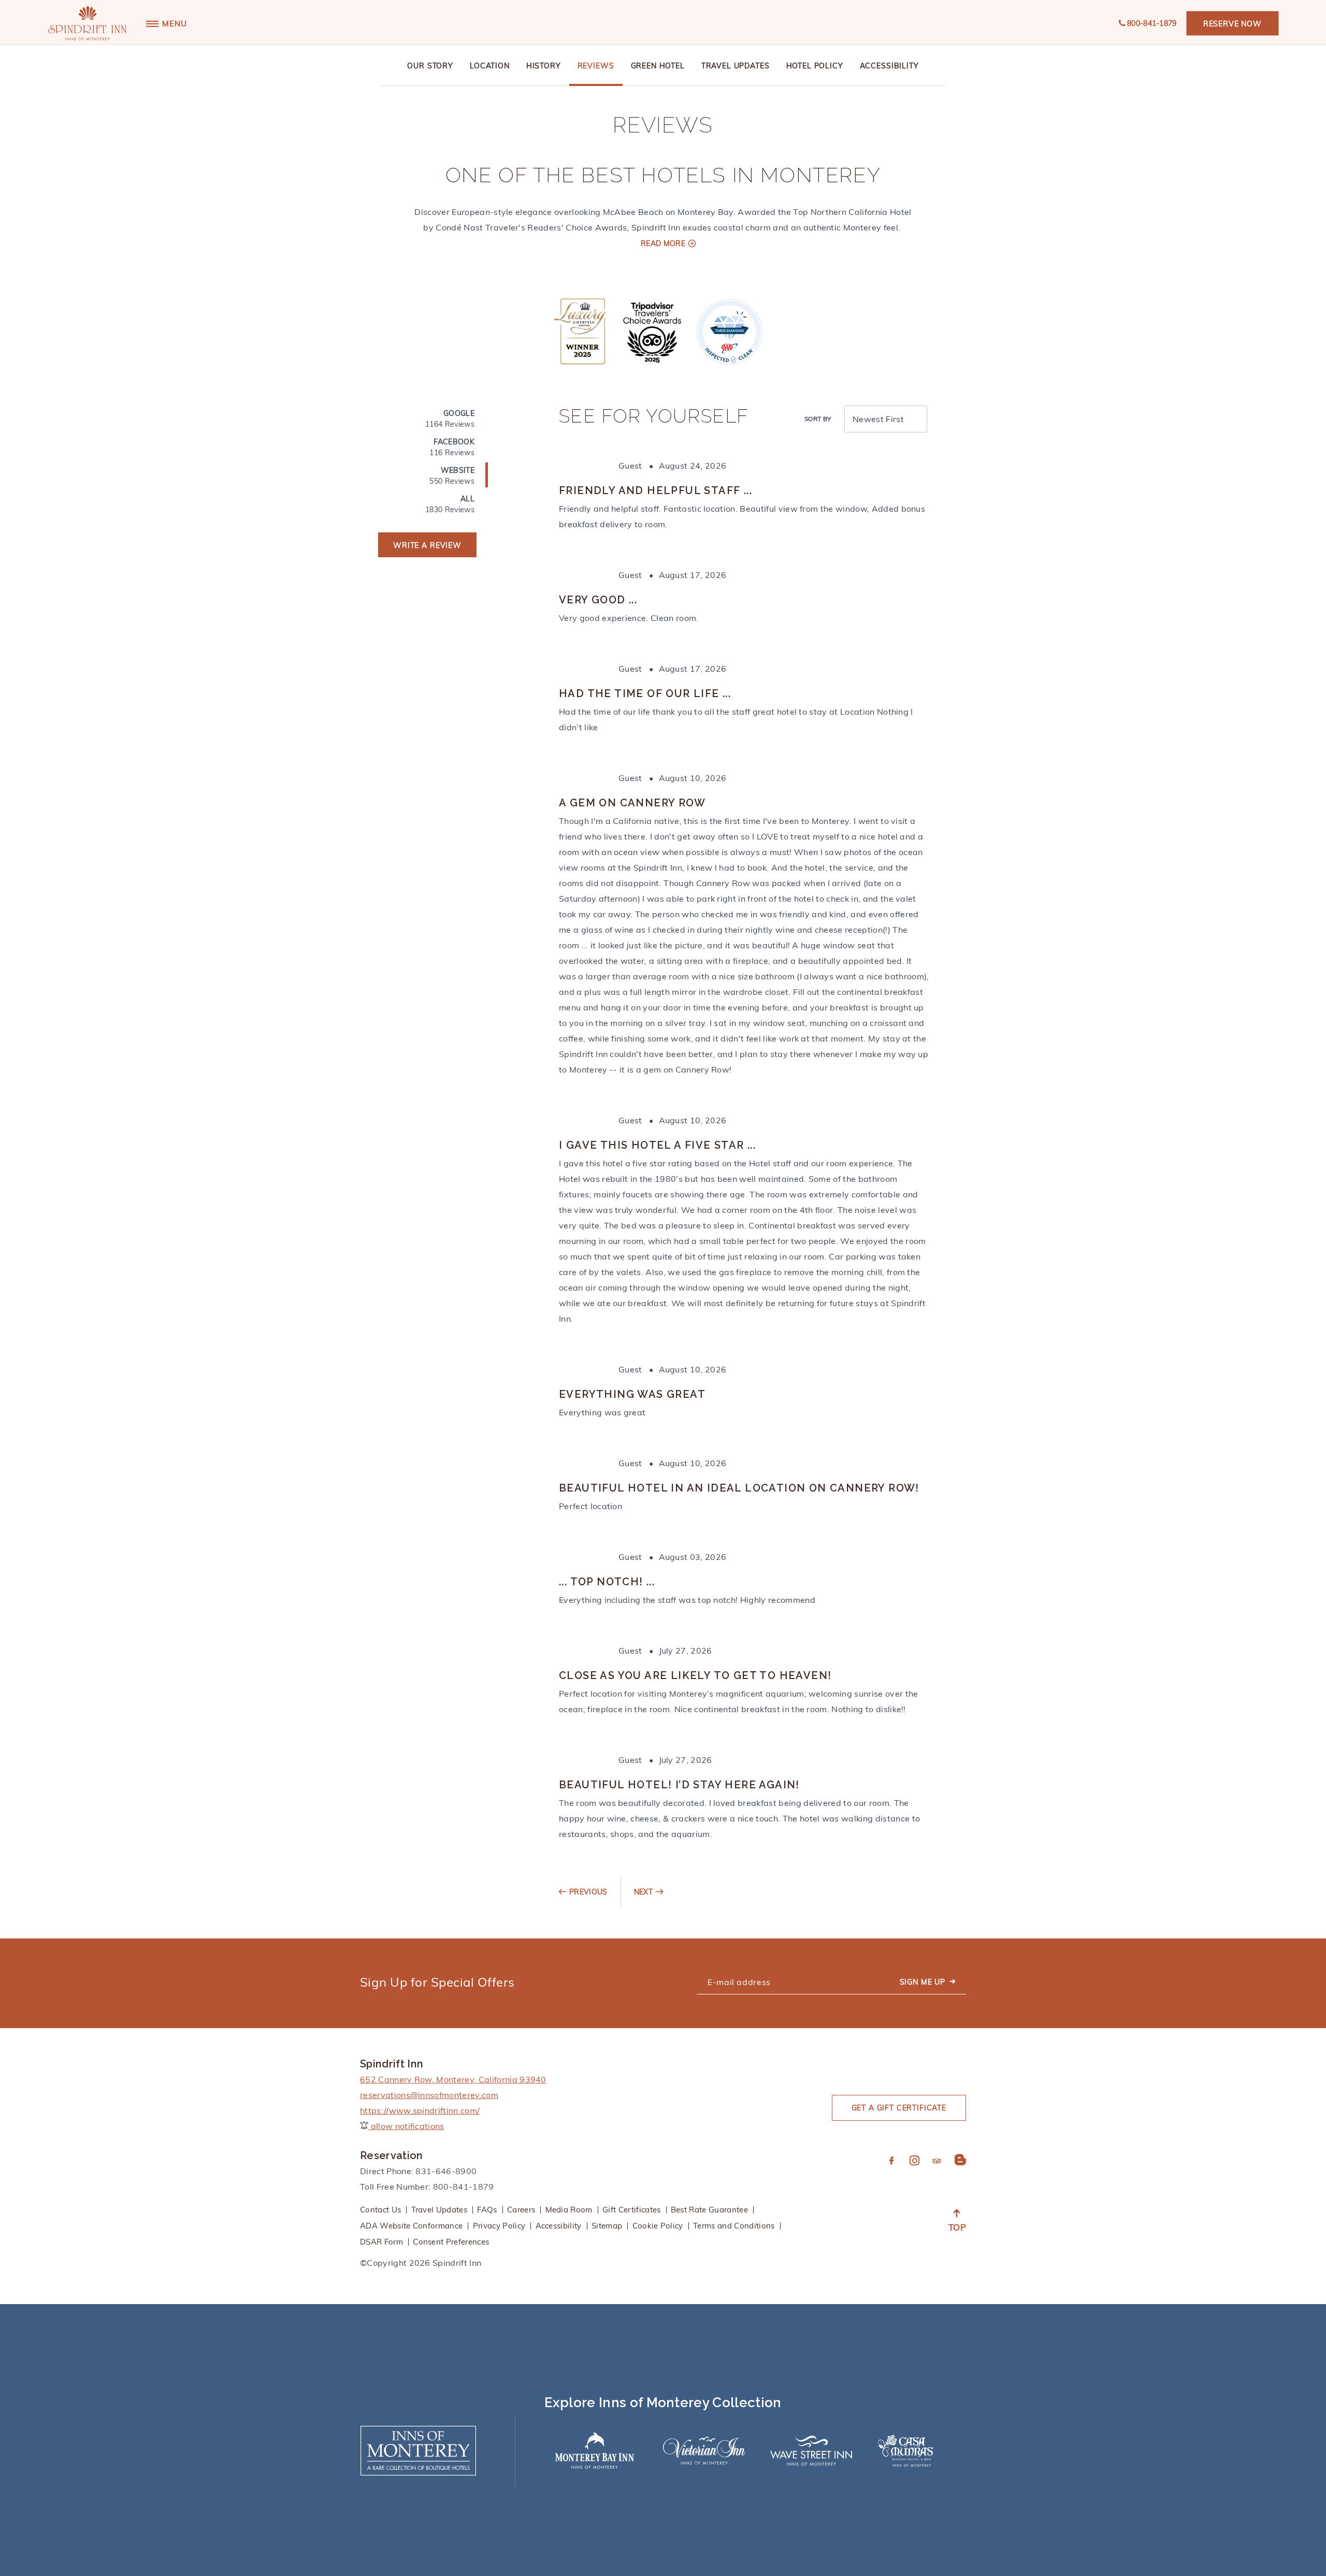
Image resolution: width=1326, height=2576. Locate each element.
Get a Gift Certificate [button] (899, 2108)
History (544, 66)
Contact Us (380, 2210)
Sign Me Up (923, 1982)
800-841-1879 (1152, 23)
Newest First (878, 419)
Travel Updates (736, 66)
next (643, 1892)
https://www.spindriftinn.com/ (420, 2110)
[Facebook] (892, 2161)
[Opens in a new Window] (582, 331)
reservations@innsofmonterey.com (429, 2095)
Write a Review (427, 545)
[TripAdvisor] (937, 2162)
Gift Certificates (631, 2210)
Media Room (569, 2210)
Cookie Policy (658, 2226)
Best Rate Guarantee (709, 2210)
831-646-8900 (446, 2171)
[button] (1233, 23)
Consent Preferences (451, 2242)
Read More (663, 243)
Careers (521, 2210)
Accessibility (889, 66)
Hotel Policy (815, 66)
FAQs (487, 2210)
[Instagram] (914, 2161)
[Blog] (960, 2160)
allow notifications (406, 2126)
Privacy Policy (499, 2226)
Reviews (596, 66)
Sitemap (607, 2226)
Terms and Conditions (734, 2226)
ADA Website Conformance (411, 2226)
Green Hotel (658, 66)
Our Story (430, 66)
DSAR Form (381, 2242)
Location (490, 66)
